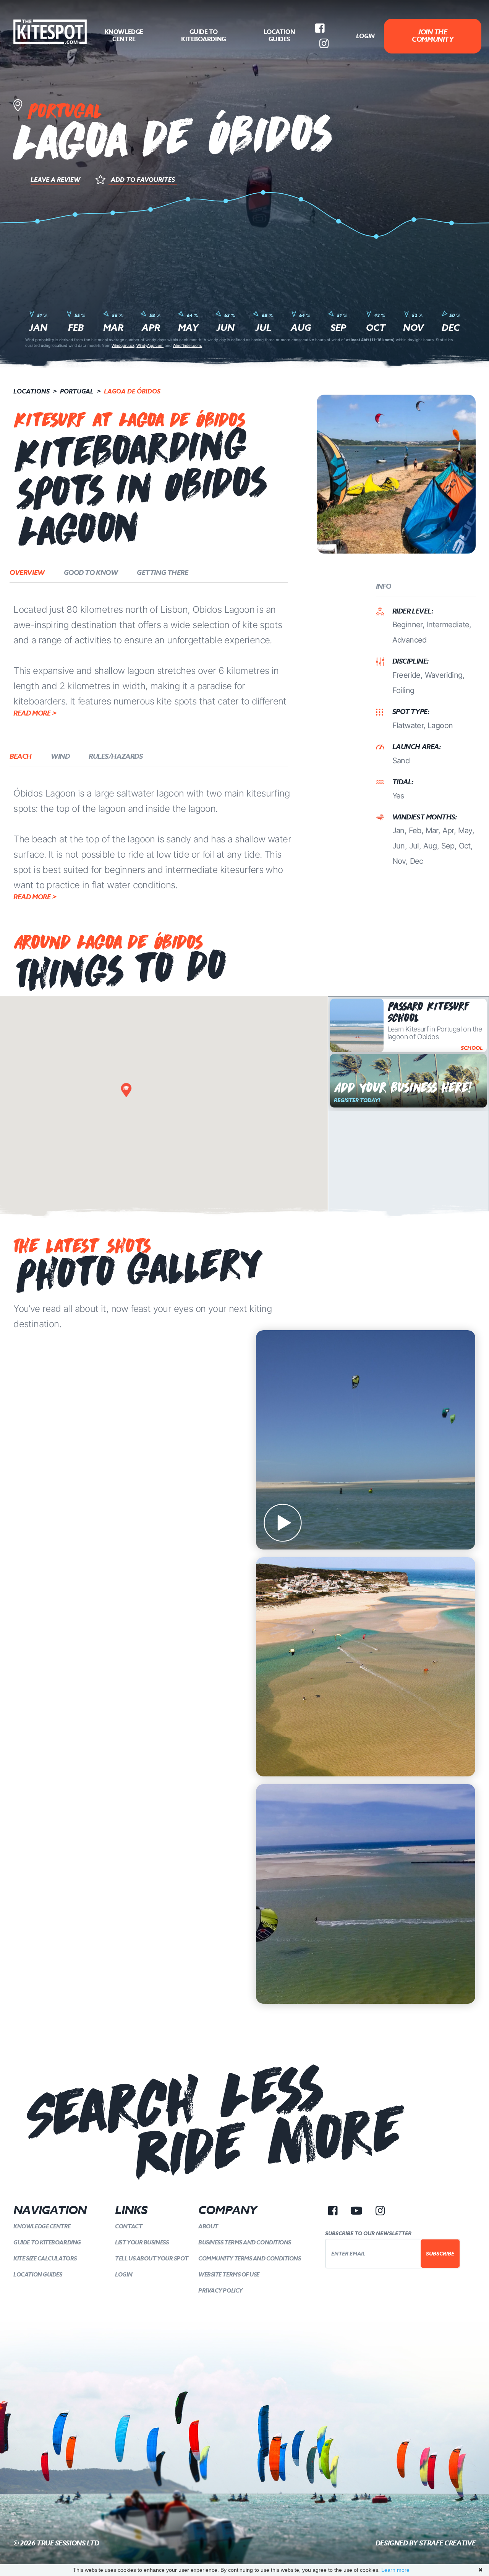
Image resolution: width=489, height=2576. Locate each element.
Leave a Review (55, 180)
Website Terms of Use (229, 2274)
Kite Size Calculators (45, 2258)
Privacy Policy (220, 2290)
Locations (32, 391)
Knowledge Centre (124, 36)
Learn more (395, 2570)
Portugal (77, 391)
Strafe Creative (447, 2543)
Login (365, 36)
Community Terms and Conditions (250, 2258)
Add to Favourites (143, 180)
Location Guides (279, 36)
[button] (126, 1090)
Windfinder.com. (187, 345)
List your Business (142, 2242)
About (208, 2226)
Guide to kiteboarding (204, 36)
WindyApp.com (150, 345)
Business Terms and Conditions (245, 2242)
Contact (129, 2226)
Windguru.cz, (123, 345)
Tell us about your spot (152, 2258)
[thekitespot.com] (50, 32)
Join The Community (432, 36)
